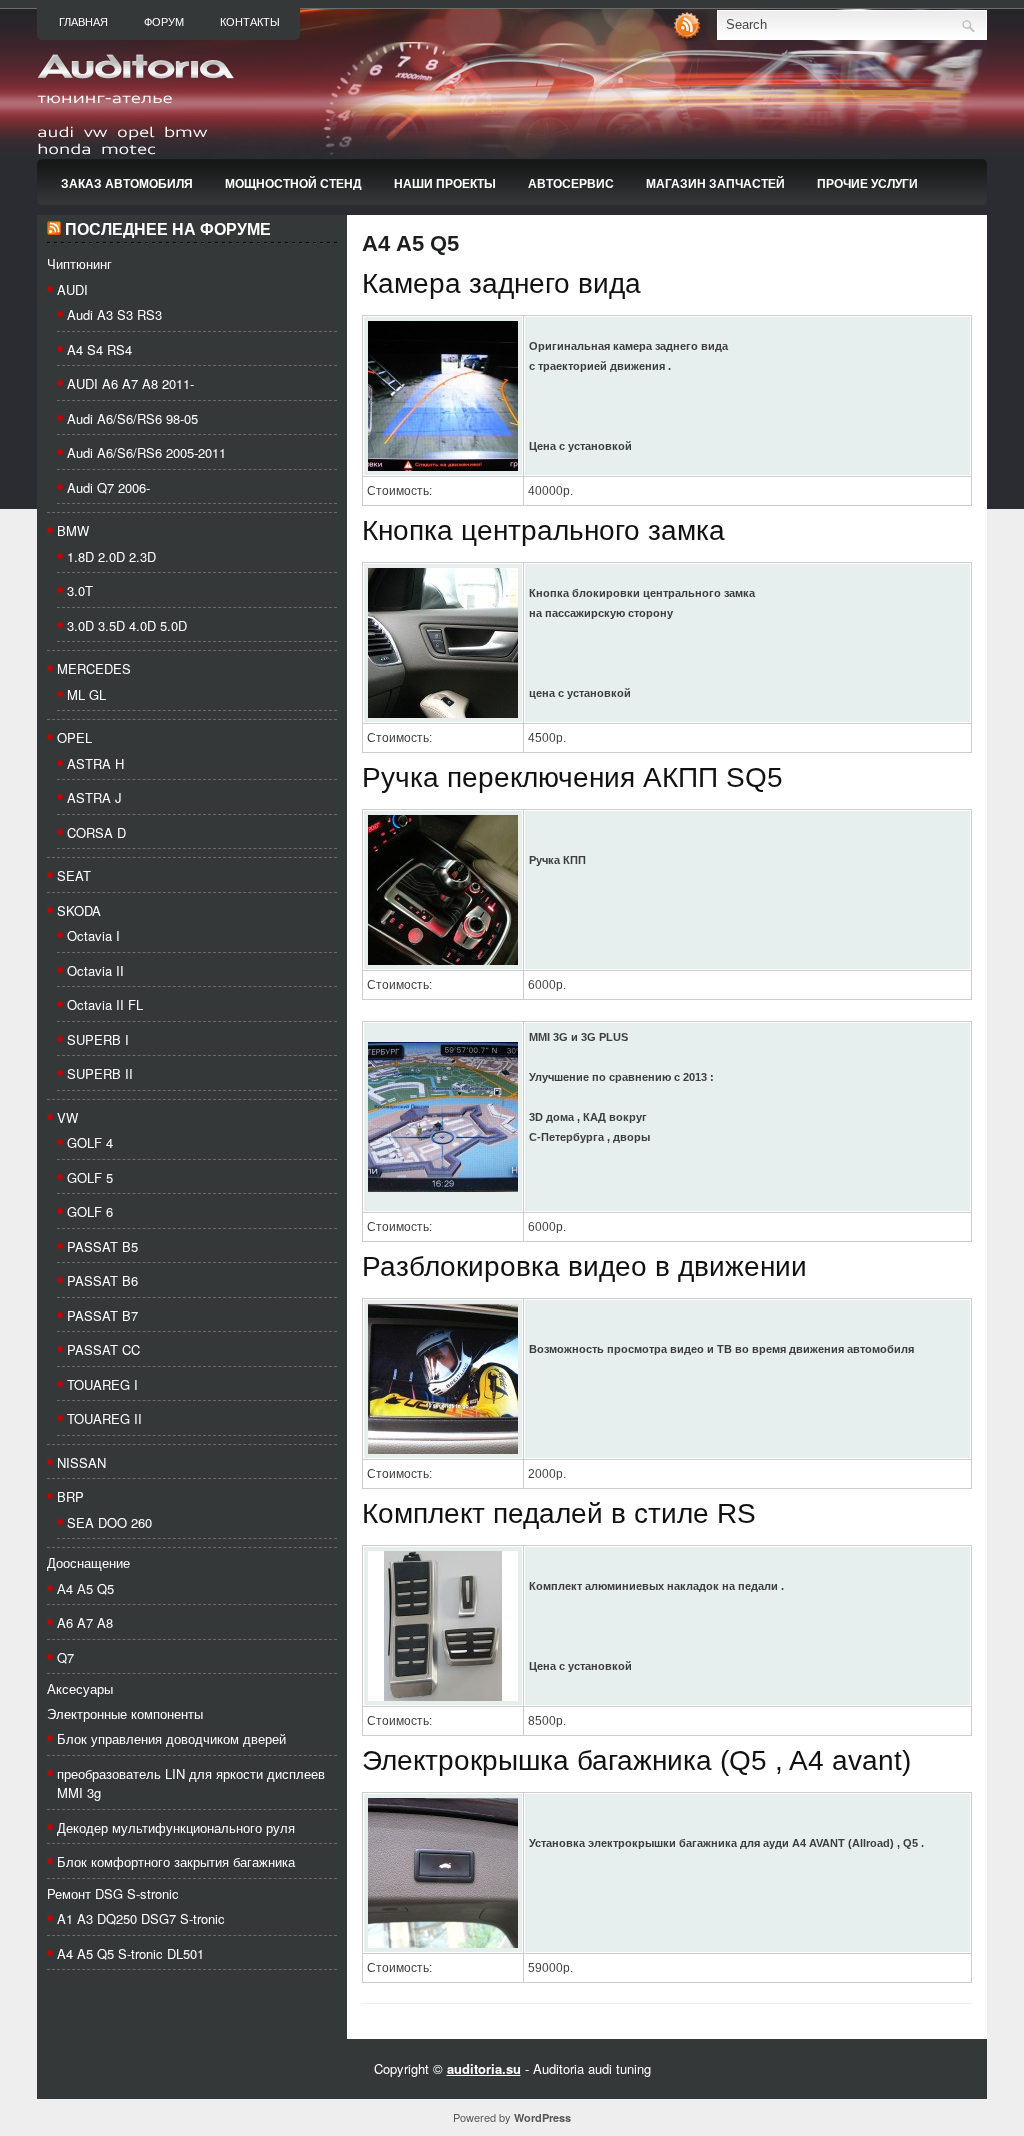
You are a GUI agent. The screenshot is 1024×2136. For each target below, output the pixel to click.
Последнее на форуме (168, 229)
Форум (164, 22)
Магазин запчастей (715, 183)
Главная (83, 22)
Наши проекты (445, 183)
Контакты (250, 22)
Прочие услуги (867, 183)
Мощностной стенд (293, 183)
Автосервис (571, 183)
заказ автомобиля (127, 183)
